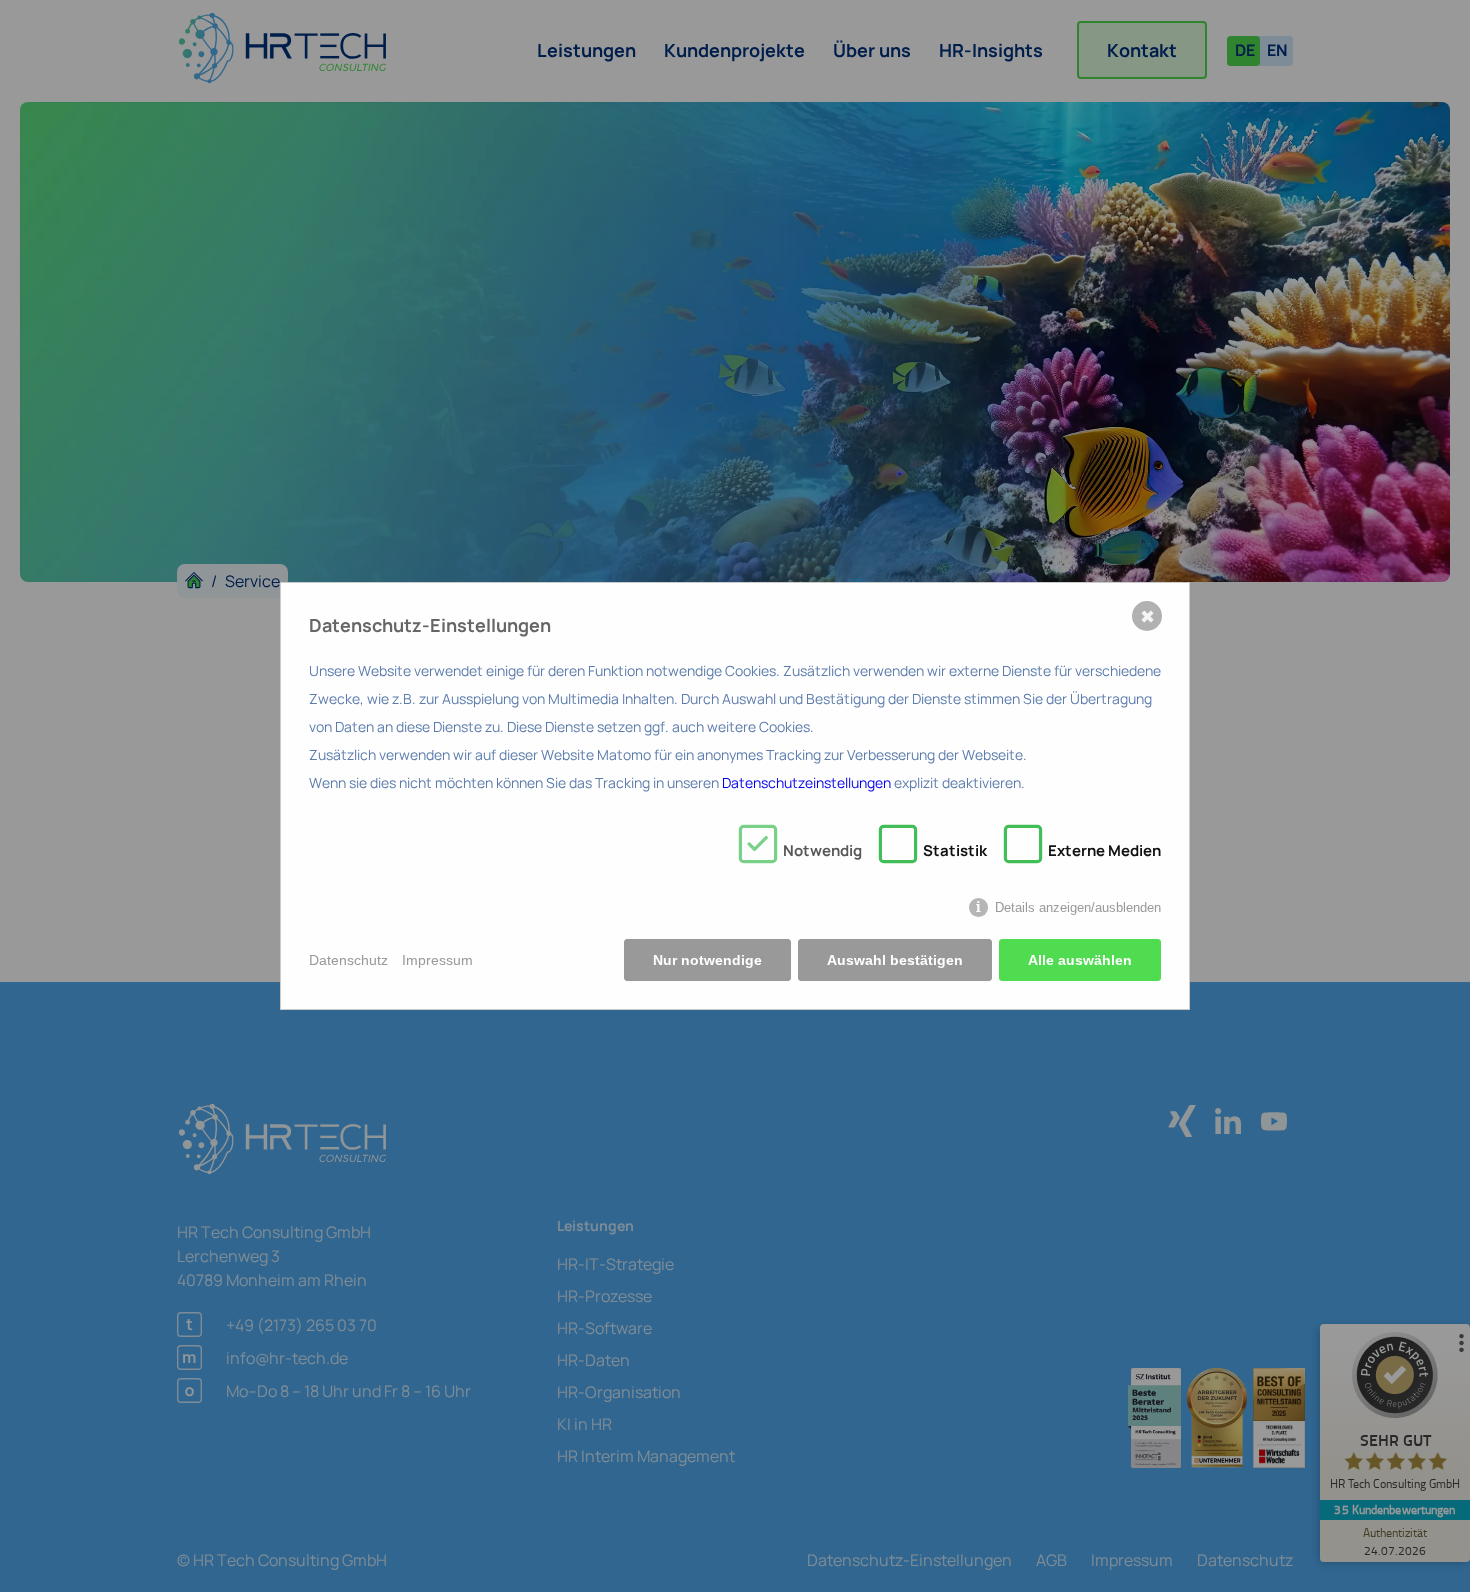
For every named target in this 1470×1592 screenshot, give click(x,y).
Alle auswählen (1080, 960)
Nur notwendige (707, 960)
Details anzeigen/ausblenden (1078, 907)
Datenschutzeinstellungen (806, 782)
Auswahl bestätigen (895, 960)
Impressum (437, 960)
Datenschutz (348, 960)
